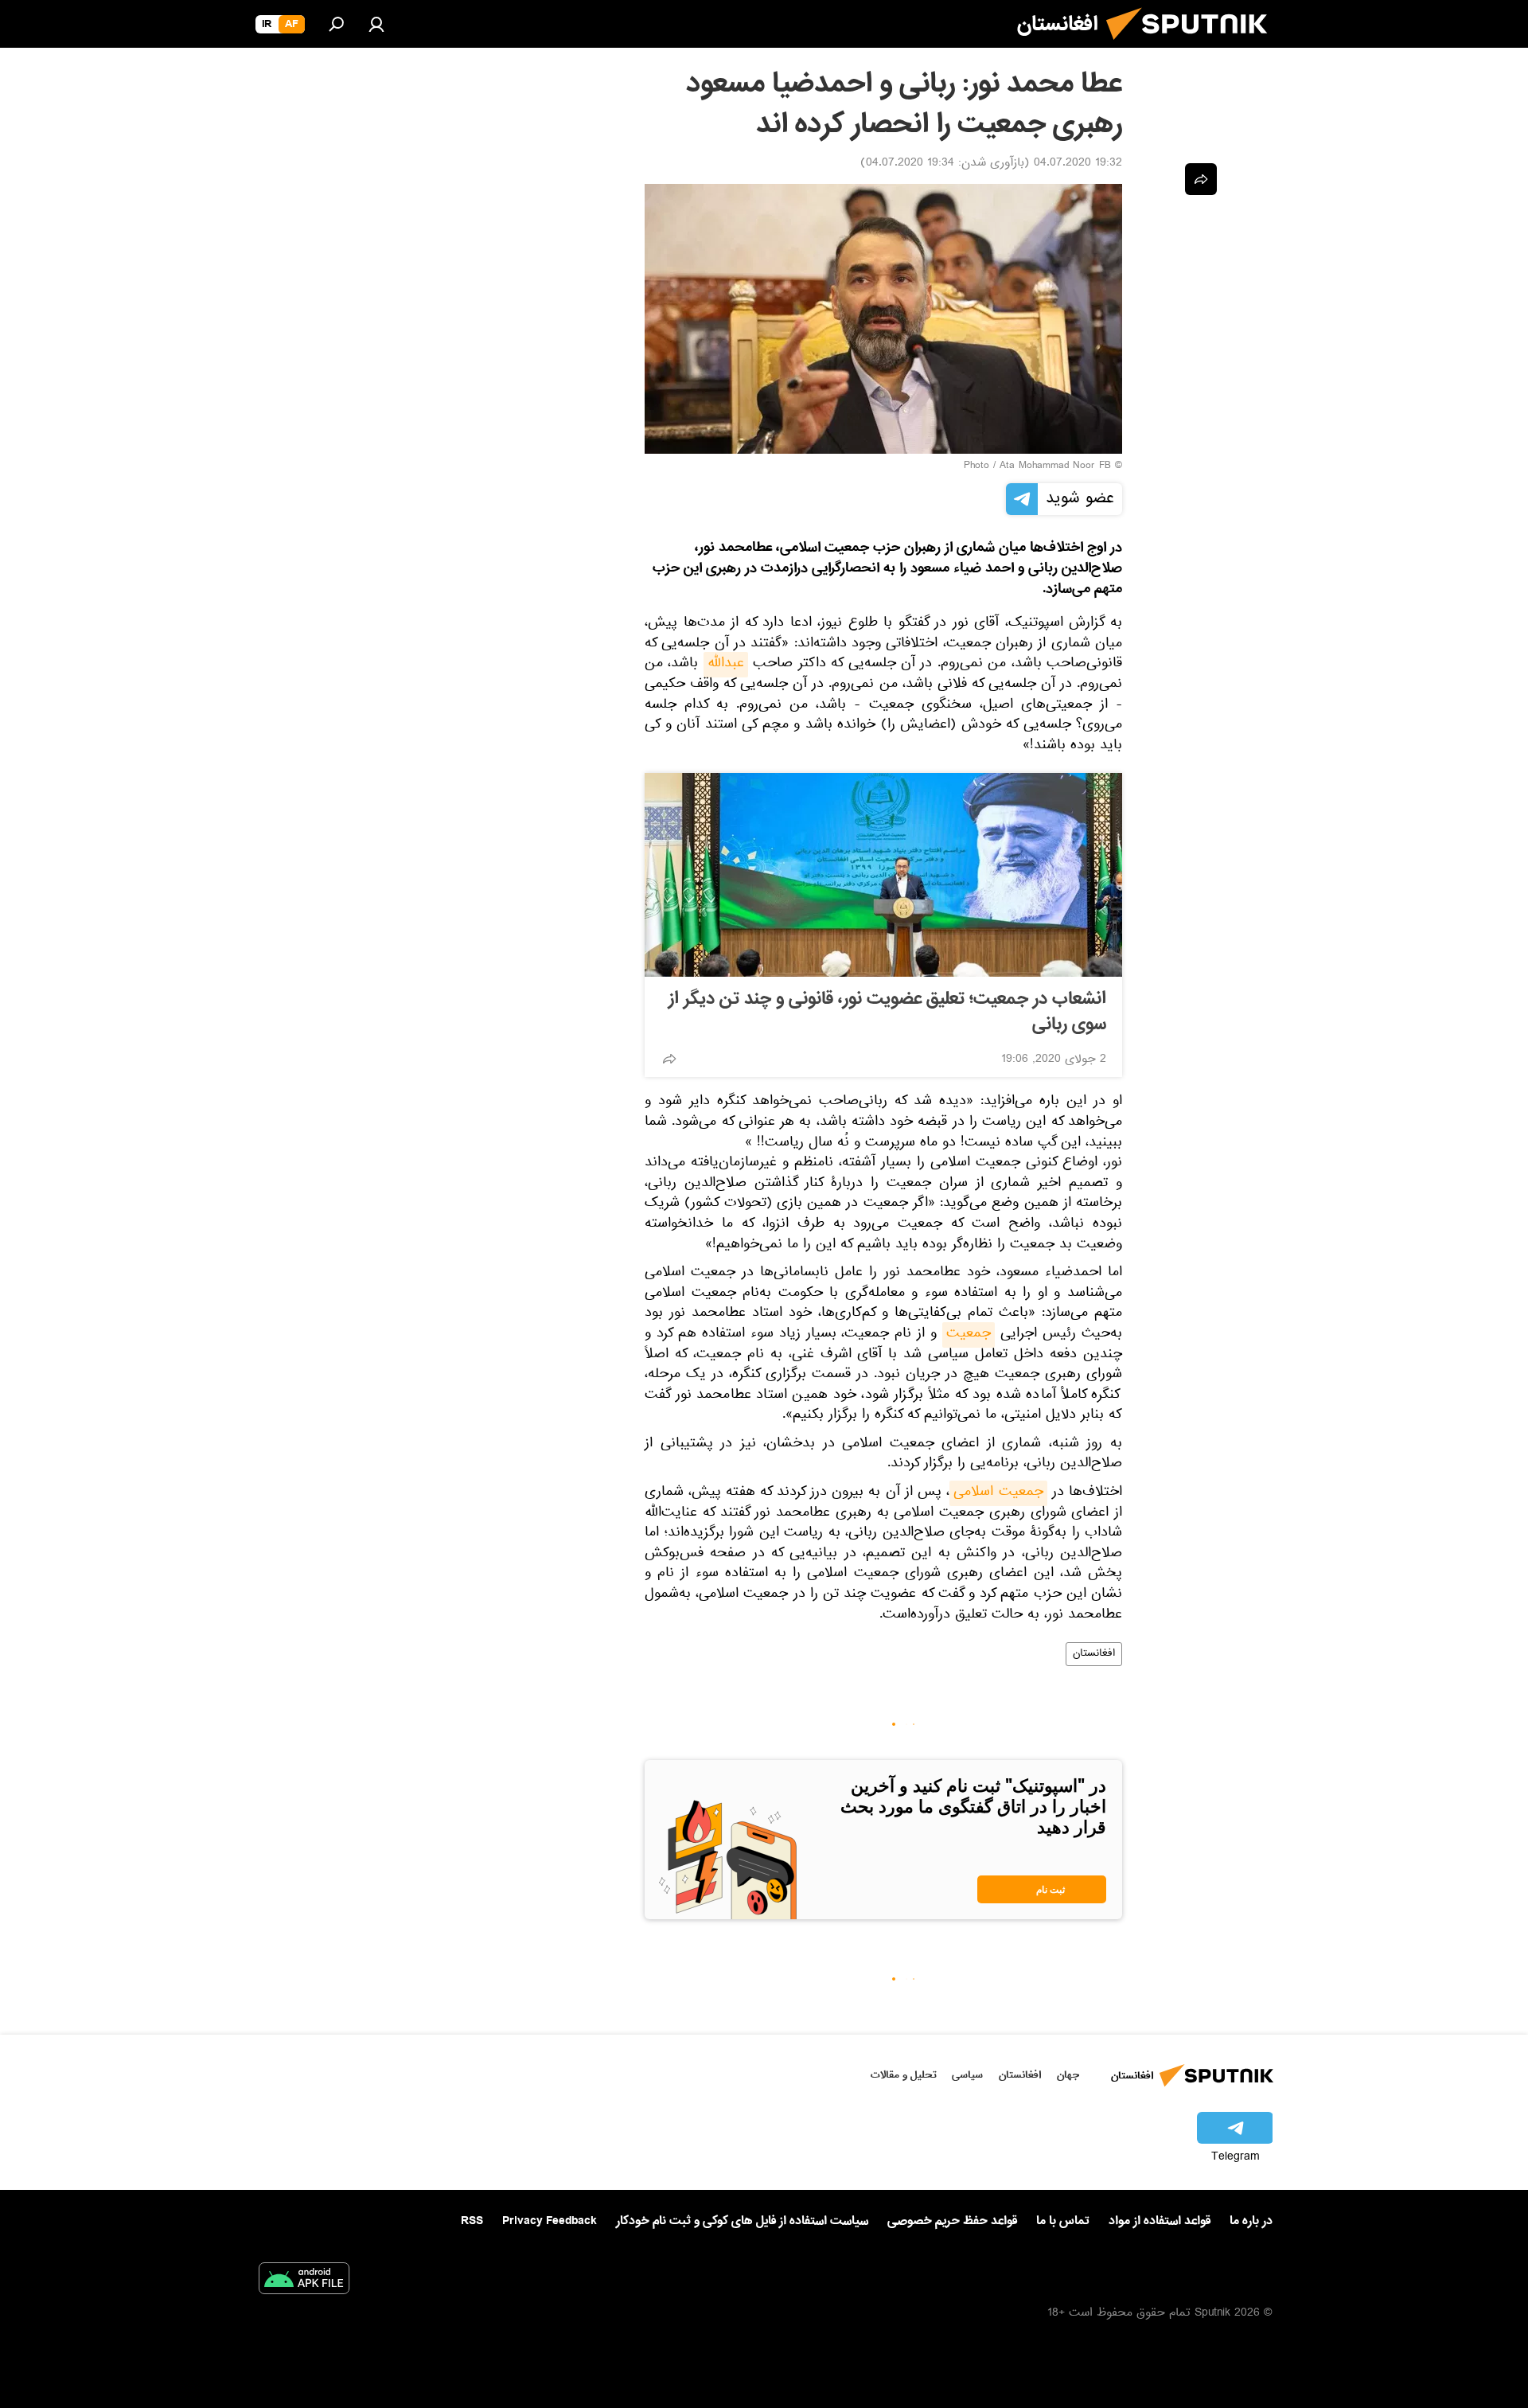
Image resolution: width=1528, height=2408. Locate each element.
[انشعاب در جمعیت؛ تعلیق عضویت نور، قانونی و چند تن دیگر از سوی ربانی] (883, 875)
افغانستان (1094, 1654)
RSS (472, 2221)
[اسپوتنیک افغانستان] (1193, 46)
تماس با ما (1063, 2221)
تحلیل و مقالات (904, 2075)
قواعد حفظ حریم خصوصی (952, 2221)
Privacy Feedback (550, 2221)
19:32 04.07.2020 (1078, 164)
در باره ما (1251, 2221)
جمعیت (969, 1335)
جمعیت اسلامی (998, 1493)
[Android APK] (304, 2281)
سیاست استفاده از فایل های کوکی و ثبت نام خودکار (742, 2221)
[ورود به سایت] (376, 24)
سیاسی (967, 2075)
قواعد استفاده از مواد (1160, 2221)
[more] (669, 1059)
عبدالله (726, 665)
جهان (1068, 2075)
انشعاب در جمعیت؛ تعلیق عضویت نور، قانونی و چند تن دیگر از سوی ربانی (887, 1012)
